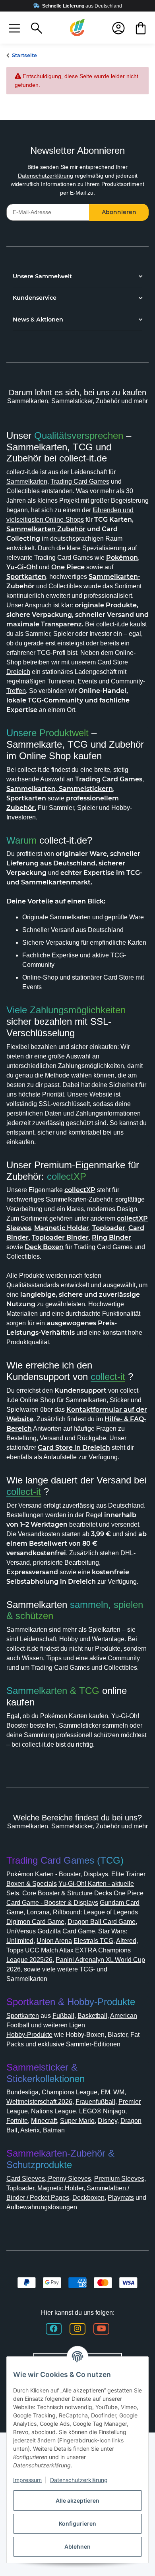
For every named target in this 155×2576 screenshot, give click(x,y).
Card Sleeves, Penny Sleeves (49, 2179)
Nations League (53, 2111)
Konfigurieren (77, 2523)
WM (119, 2092)
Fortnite (17, 2121)
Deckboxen (88, 2198)
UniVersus (21, 1931)
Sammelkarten (27, 481)
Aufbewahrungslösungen (42, 2207)
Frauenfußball (95, 2102)
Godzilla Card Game (66, 1931)
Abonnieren (119, 212)
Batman (54, 2130)
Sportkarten (23, 2016)
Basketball (92, 2016)
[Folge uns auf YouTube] (101, 2329)
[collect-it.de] (77, 28)
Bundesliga (22, 2092)
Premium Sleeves (119, 2179)
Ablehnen (77, 2546)
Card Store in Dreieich (74, 1448)
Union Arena (54, 1941)
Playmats (121, 2198)
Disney (108, 2121)
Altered (126, 1941)
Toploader (20, 2188)
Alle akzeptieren (77, 2500)
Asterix (30, 2130)
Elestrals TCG (93, 1941)
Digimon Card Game (35, 1922)
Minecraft (44, 2121)
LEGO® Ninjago (102, 2111)
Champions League (70, 2092)
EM (105, 2092)
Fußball (63, 2016)
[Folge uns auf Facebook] (54, 2329)
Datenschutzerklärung (46, 176)
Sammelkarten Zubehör (46, 529)
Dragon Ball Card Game (102, 1922)
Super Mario (77, 2121)
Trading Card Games (80, 481)
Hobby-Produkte (29, 2035)
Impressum (27, 2480)
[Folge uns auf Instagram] (77, 2329)
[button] (14, 28)
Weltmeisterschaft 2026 (39, 2102)
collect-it (108, 1377)
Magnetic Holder (60, 2188)
